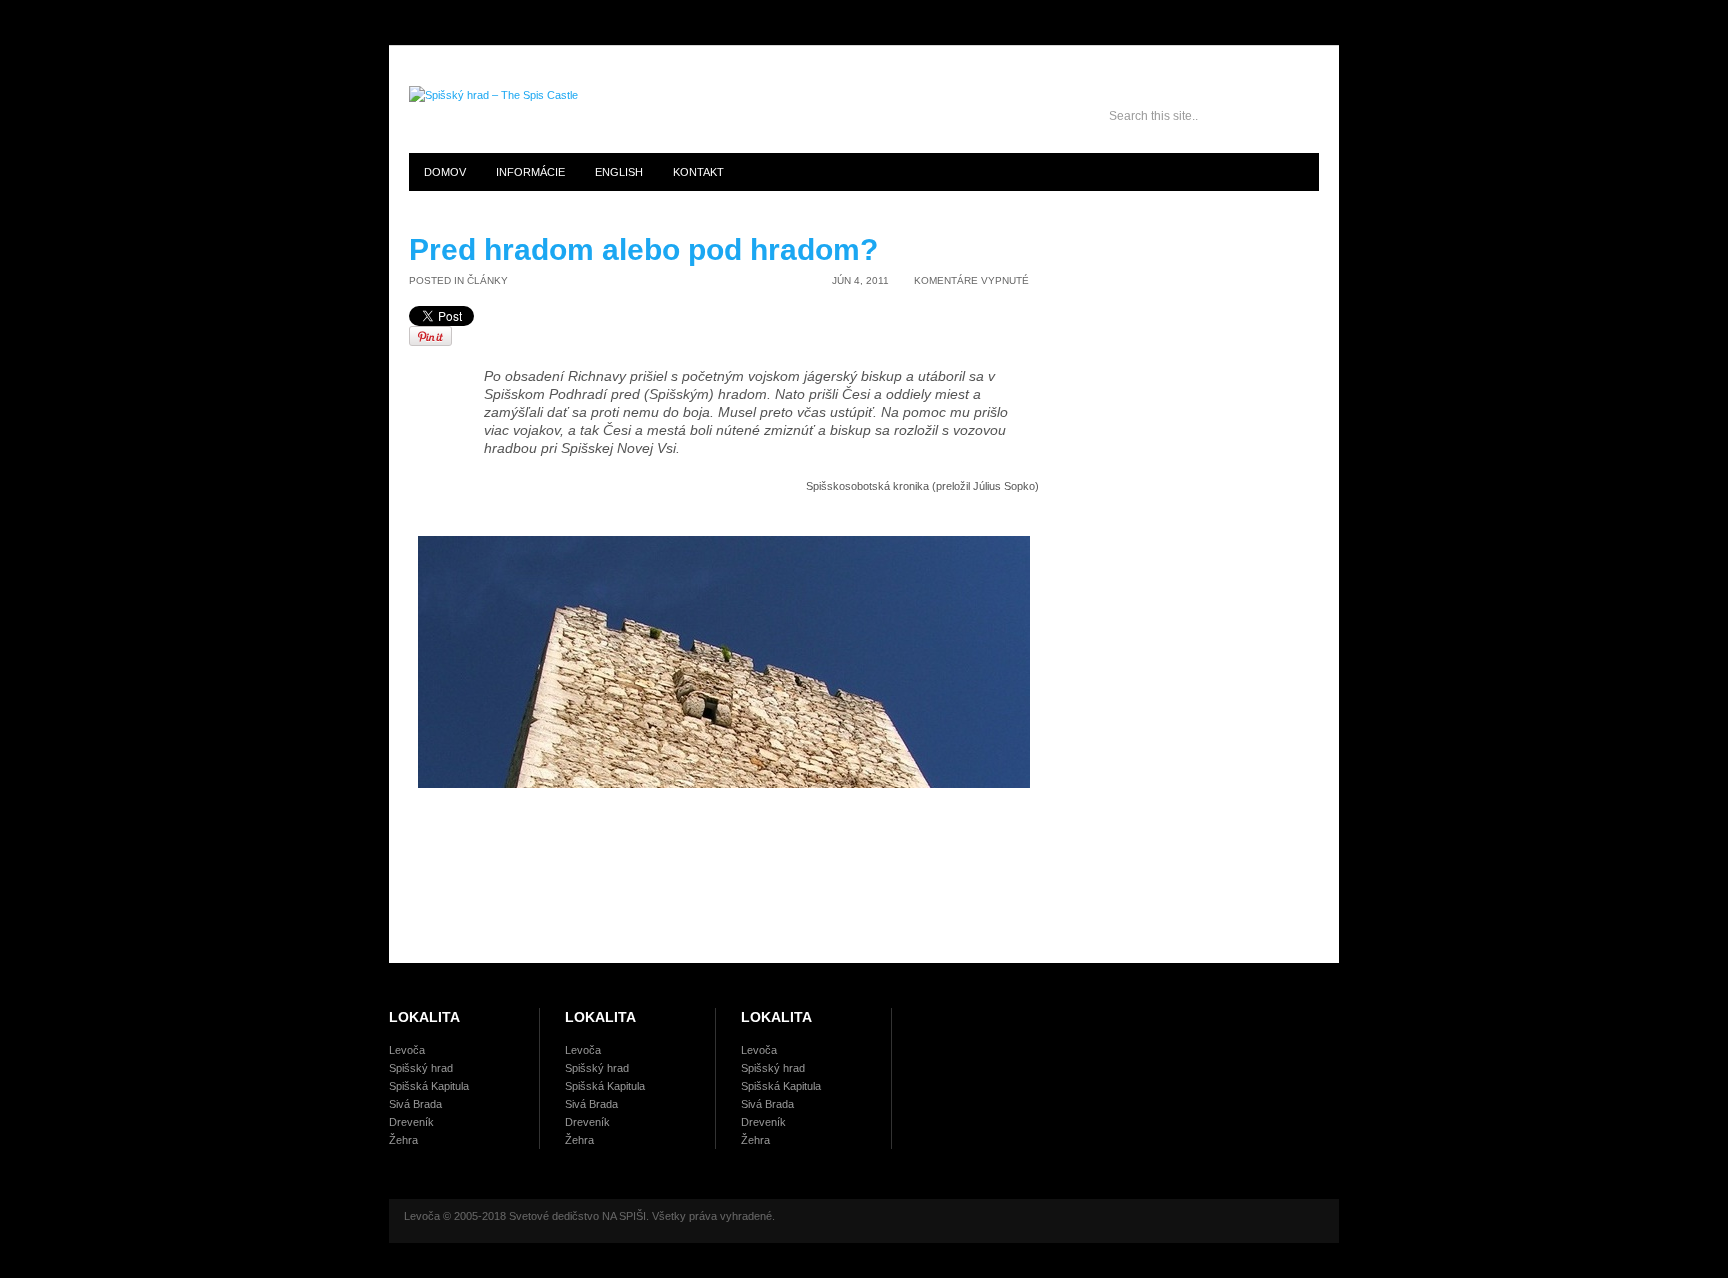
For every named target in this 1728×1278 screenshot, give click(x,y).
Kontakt (698, 172)
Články (487, 280)
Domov (445, 172)
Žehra (403, 1140)
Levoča (407, 1050)
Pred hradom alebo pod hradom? (643, 249)
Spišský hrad (421, 1068)
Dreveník (411, 1122)
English (619, 172)
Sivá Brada (415, 1104)
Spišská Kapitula (429, 1086)
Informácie (530, 172)
